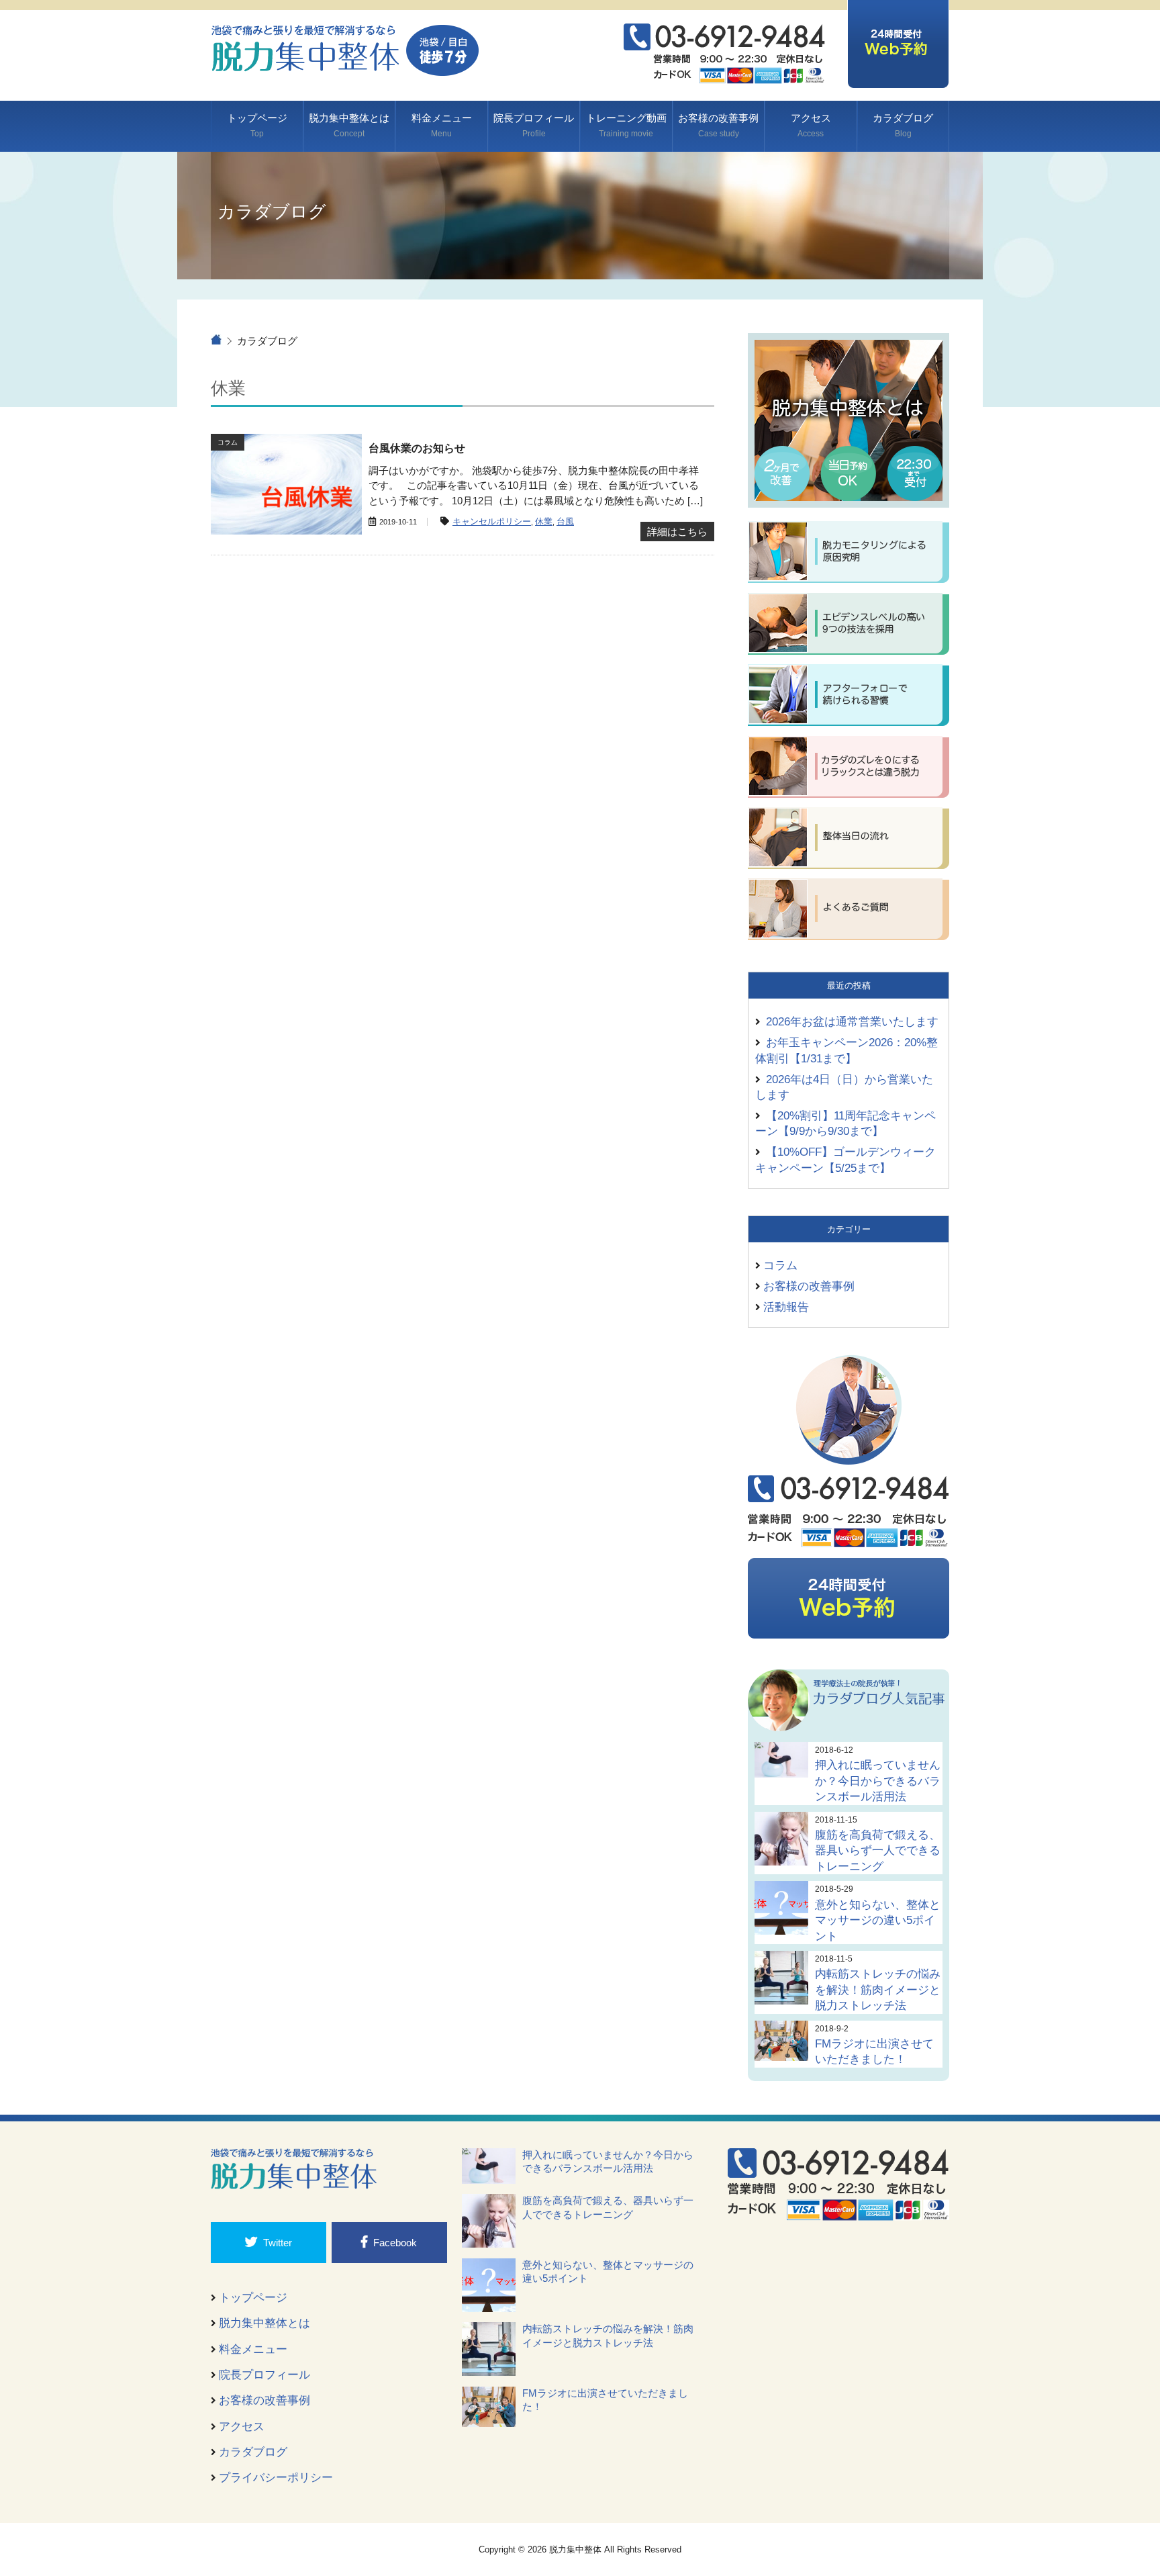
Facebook (395, 2243)
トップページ (257, 125)
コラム (780, 1265)
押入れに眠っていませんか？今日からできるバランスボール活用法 (878, 1781)
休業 (544, 522)
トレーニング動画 (626, 125)
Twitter (278, 2243)
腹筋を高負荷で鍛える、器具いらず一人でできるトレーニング (878, 1850)
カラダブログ (903, 125)
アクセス (811, 125)
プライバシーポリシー (276, 2477)
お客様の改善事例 (718, 125)
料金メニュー (442, 125)
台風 (565, 522)
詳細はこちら (677, 532)
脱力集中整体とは (349, 125)
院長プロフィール (534, 125)
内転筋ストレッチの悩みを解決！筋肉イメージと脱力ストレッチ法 (878, 1989)
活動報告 (786, 1307)
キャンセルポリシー (492, 522)
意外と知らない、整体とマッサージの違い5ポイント (878, 1920)
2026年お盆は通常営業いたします (852, 1021)
